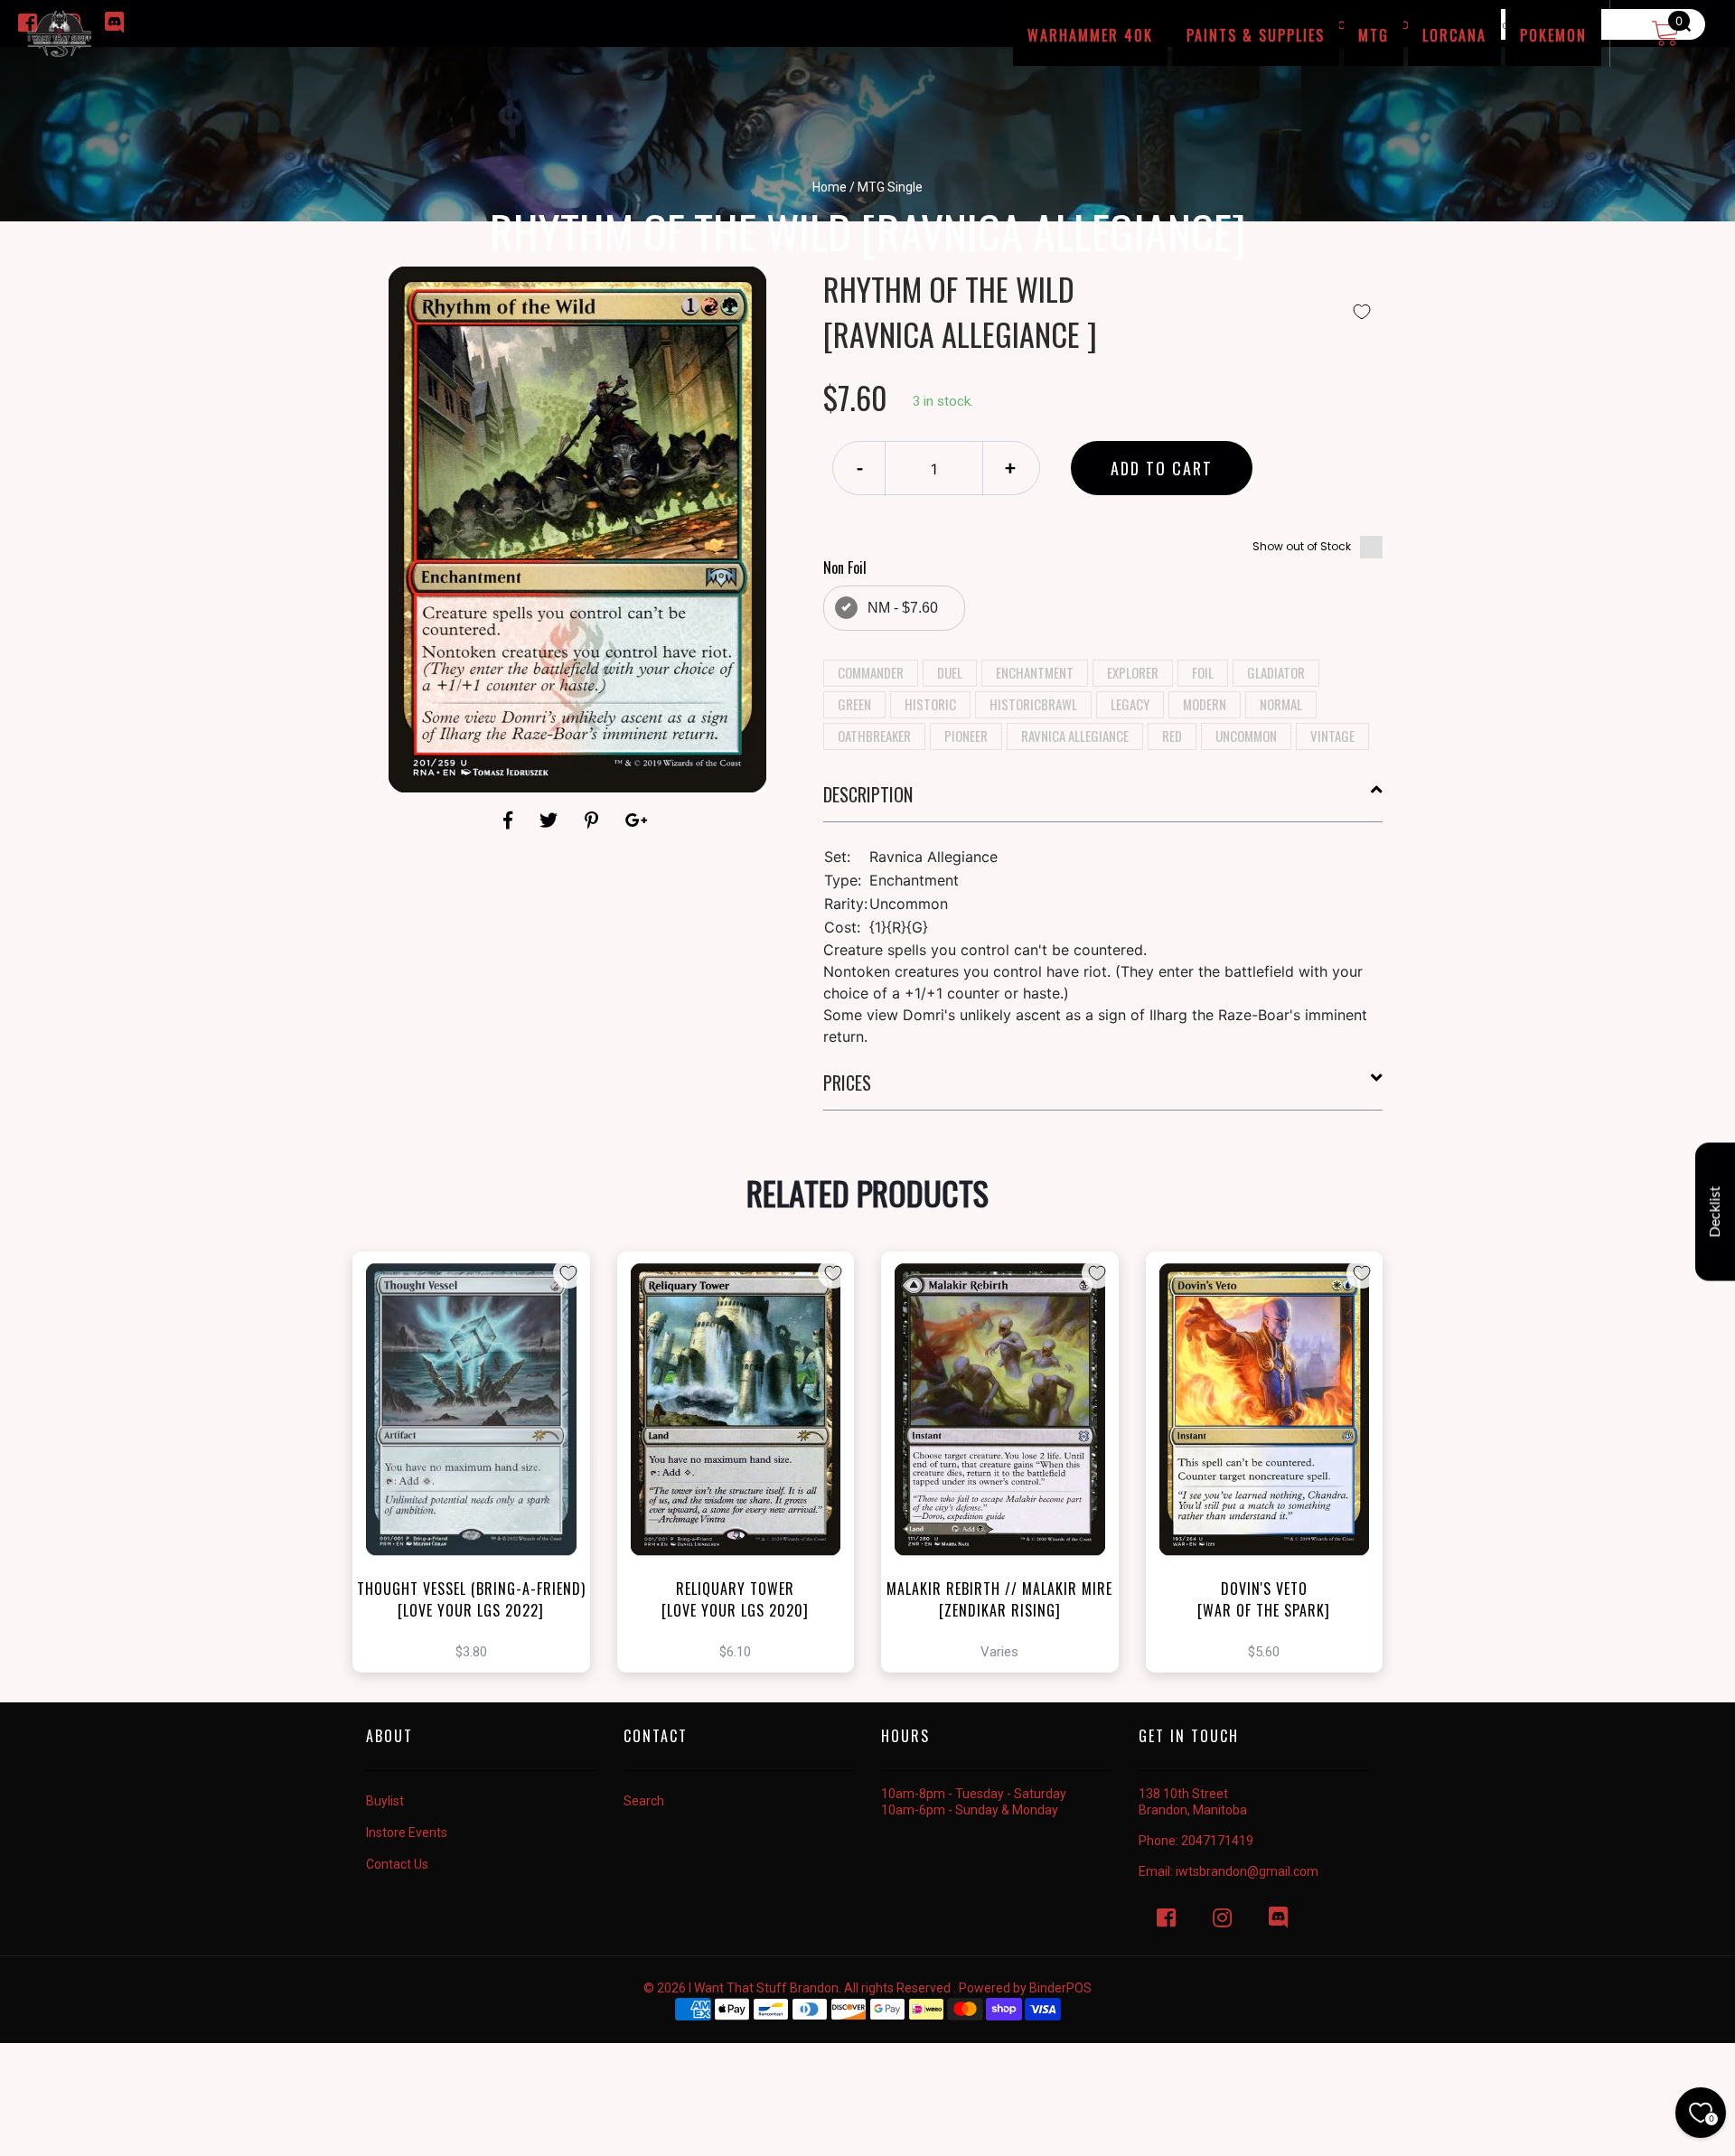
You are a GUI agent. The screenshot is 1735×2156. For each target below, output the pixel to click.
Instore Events (407, 1833)
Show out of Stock (1302, 546)
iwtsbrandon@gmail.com (1247, 1871)
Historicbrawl (1033, 704)
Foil (1203, 672)
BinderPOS (1060, 1988)
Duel (950, 672)
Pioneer (966, 736)
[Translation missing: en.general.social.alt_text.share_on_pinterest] (594, 820)
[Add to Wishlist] (1362, 312)
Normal (1281, 704)
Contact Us (397, 1864)
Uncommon (1246, 736)
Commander (871, 672)
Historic (930, 704)
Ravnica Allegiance (1075, 736)
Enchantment (1035, 672)
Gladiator (1276, 672)
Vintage (1332, 736)
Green (854, 704)
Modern (1205, 704)
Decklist (1715, 1212)
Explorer (1133, 672)
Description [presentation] (868, 794)
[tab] (1103, 801)
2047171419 (1217, 1841)
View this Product (479, 1494)
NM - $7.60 (903, 608)
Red (1172, 736)
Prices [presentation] (847, 1083)
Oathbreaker (874, 736)
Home (830, 187)
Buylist (385, 1801)
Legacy (1130, 704)
